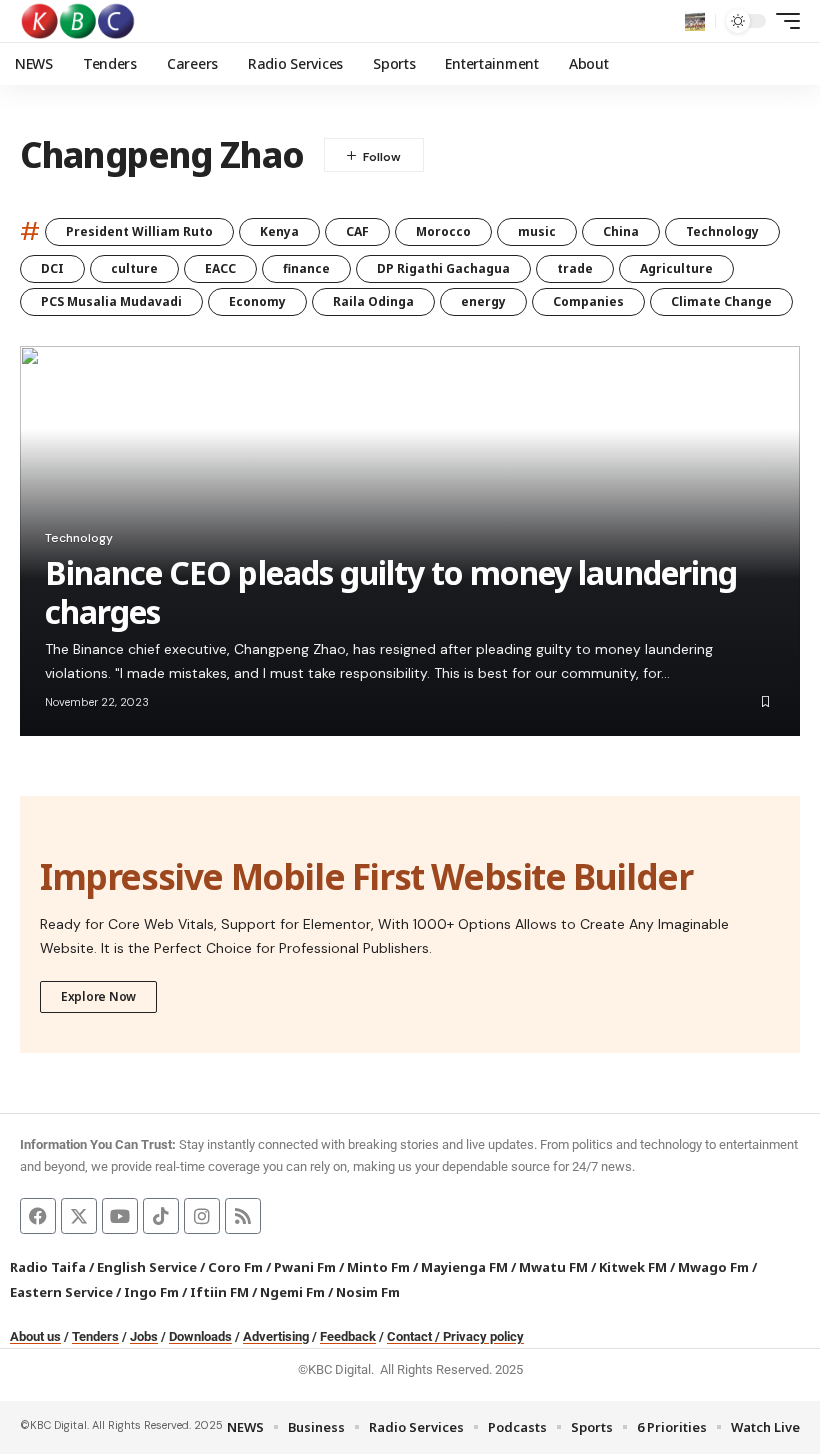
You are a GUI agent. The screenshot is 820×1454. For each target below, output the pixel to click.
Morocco (443, 231)
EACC (220, 268)
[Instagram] (202, 1216)
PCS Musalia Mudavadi (111, 301)
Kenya (279, 231)
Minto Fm (378, 1267)
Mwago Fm (713, 1267)
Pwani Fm (305, 1267)
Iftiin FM (219, 1292)
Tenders (95, 1336)
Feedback (348, 1336)
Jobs (144, 1336)
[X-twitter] (79, 1216)
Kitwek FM (633, 1267)
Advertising (276, 1336)
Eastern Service (61, 1292)
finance (306, 268)
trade (575, 268)
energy (483, 301)
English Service (147, 1267)
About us (35, 1336)
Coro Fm (235, 1267)
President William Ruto (139, 231)
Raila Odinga (373, 301)
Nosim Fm (366, 1292)
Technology (722, 231)
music (537, 231)
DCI (52, 268)
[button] (695, 21)
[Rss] (243, 1216)
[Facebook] (38, 1216)
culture (134, 268)
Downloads (200, 1336)
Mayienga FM (464, 1267)
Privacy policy (483, 1336)
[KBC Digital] (78, 21)
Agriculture (676, 268)
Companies (588, 301)
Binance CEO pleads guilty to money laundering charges (391, 591)
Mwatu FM (553, 1267)
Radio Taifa (48, 1267)
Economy (257, 301)
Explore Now (98, 996)
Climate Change (721, 301)
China (621, 231)
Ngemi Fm (292, 1292)
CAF (357, 231)
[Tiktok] (161, 1216)
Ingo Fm (151, 1292)
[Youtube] (120, 1216)
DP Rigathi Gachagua (443, 268)
